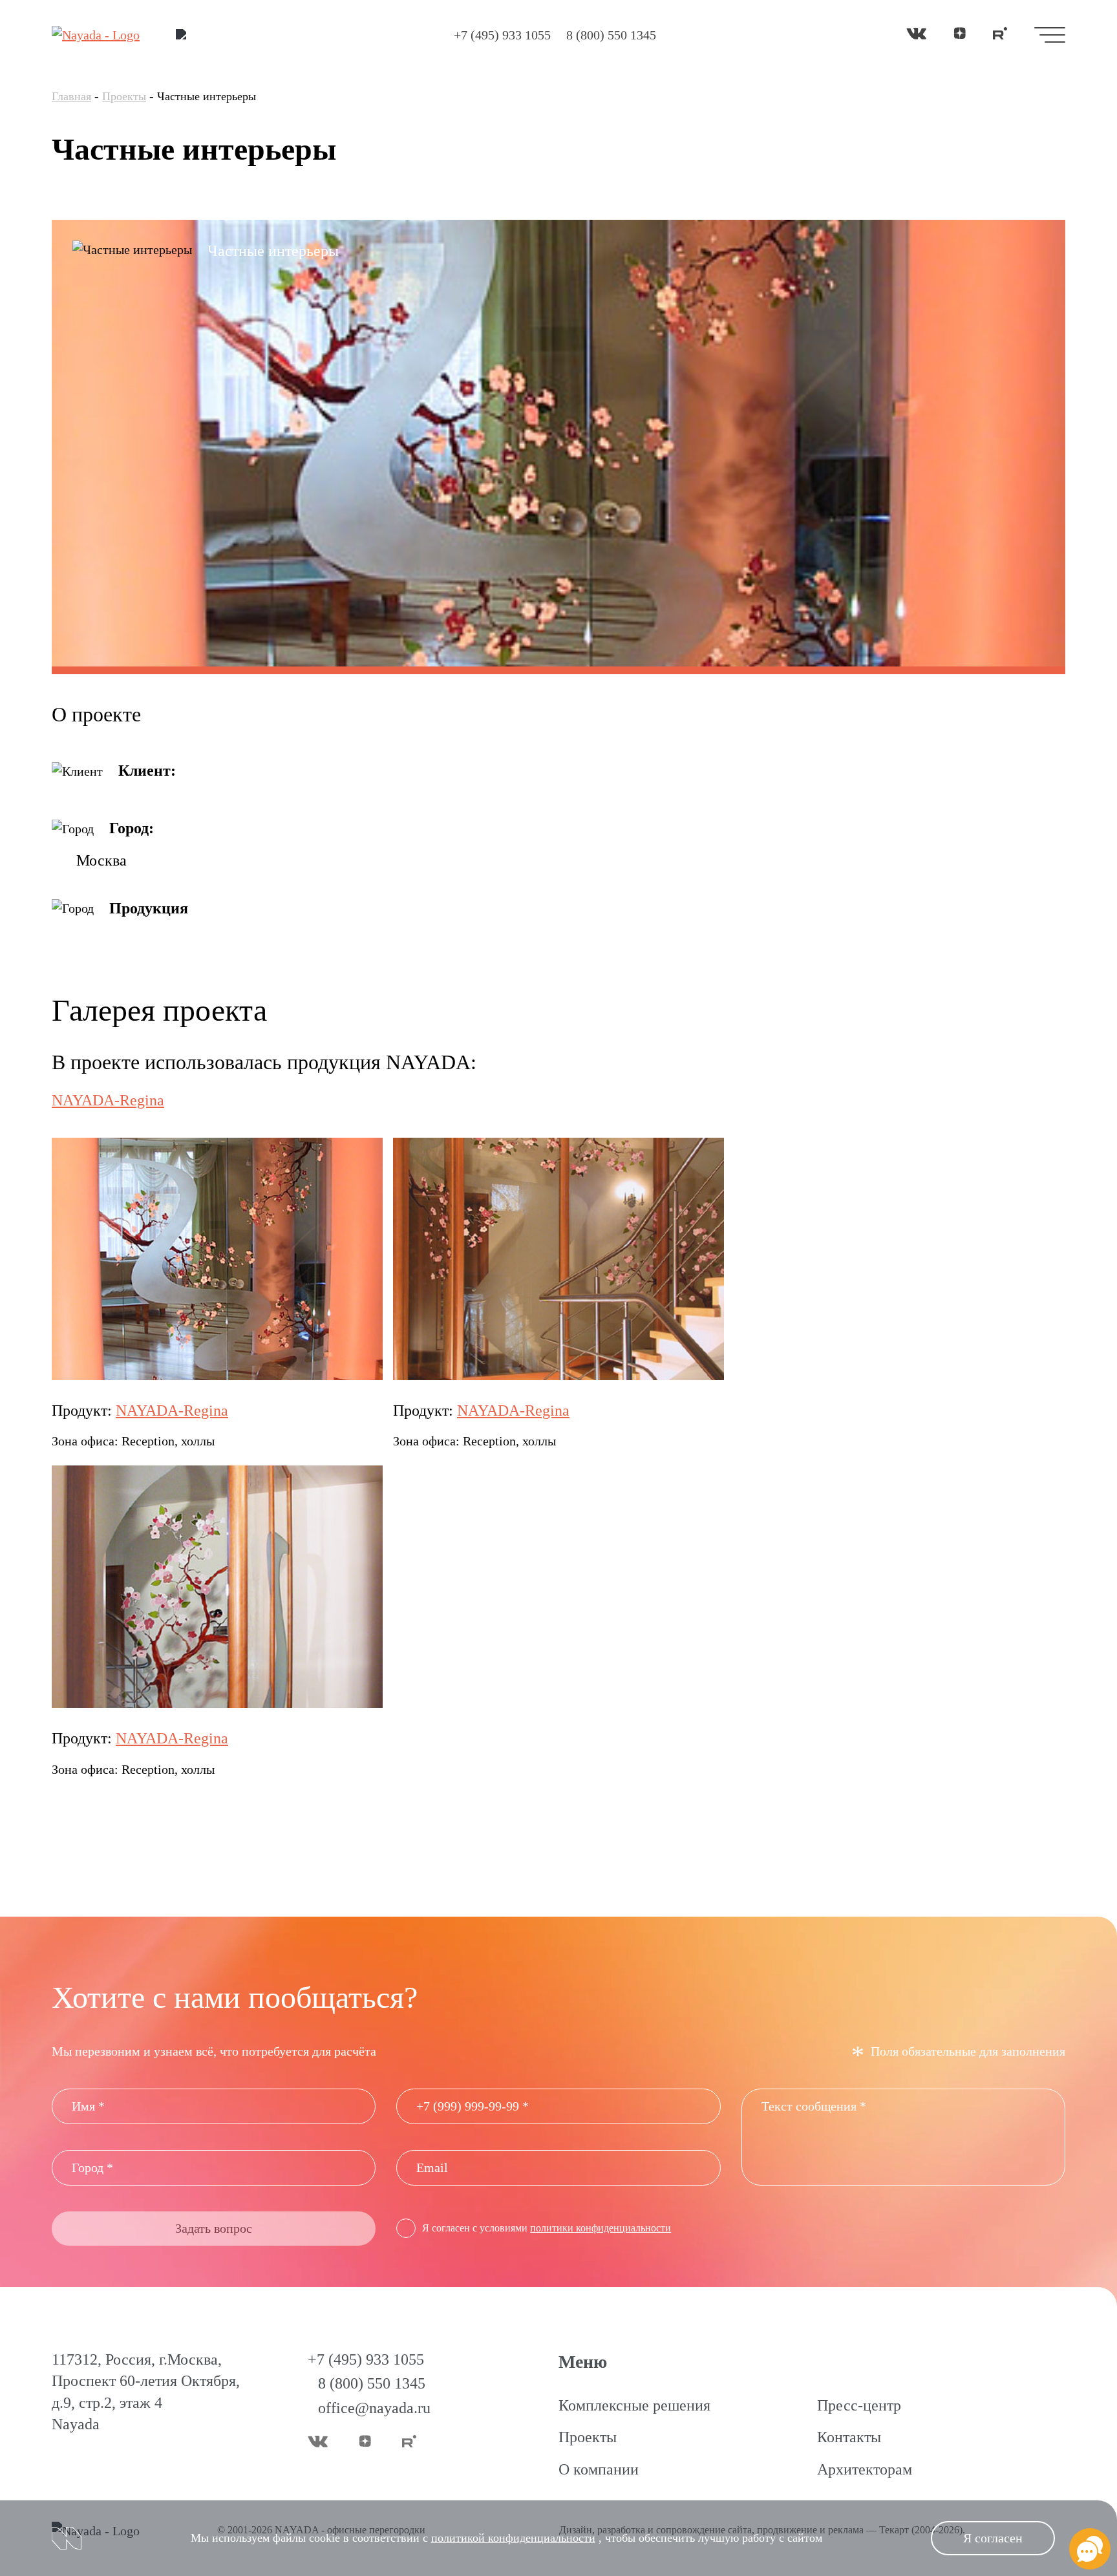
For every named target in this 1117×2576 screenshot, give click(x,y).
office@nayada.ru (374, 2408)
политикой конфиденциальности (513, 2538)
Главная (71, 96)
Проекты (124, 96)
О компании (599, 2469)
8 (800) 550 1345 (611, 35)
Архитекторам (865, 2469)
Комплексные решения (634, 2405)
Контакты (849, 2437)
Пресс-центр (859, 2405)
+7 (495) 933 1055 (502, 35)
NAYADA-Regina (172, 1410)
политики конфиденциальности (601, 2228)
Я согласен (993, 2538)
